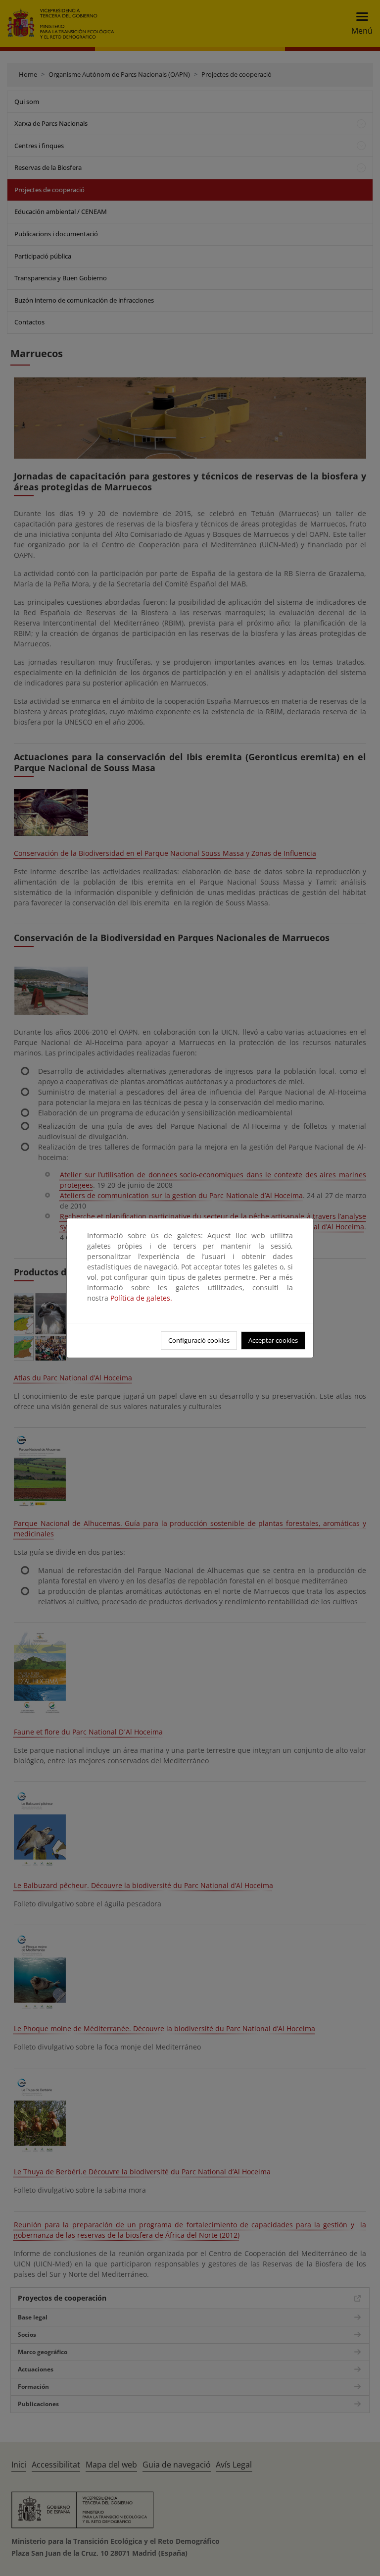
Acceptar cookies (273, 1340)
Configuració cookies (199, 1340)
